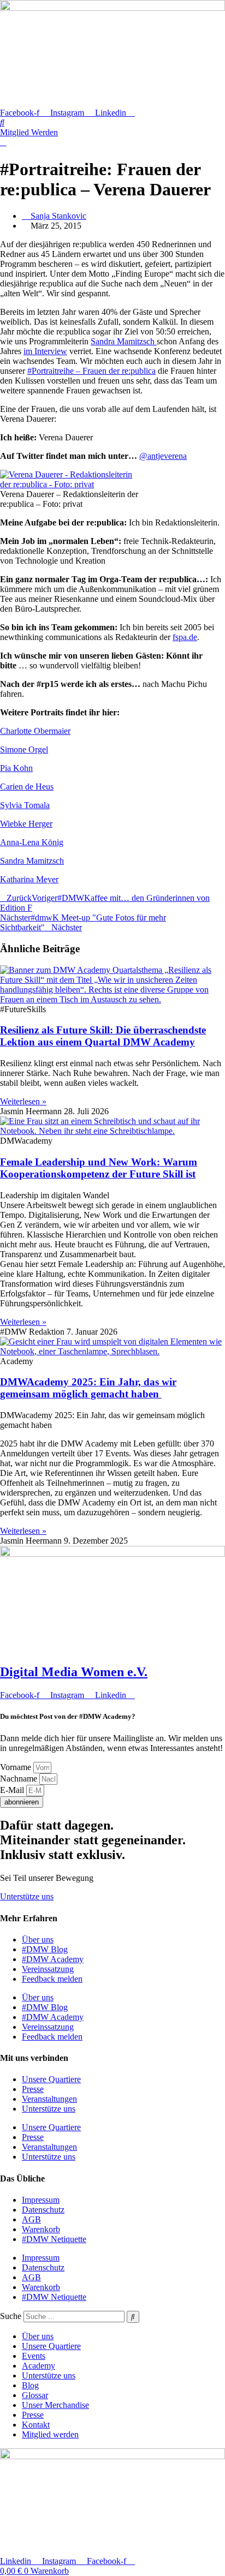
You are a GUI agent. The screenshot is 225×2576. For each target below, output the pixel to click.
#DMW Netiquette (54, 2239)
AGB (31, 2219)
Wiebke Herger (26, 824)
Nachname (20, 1779)
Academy (39, 2366)
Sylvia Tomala (25, 805)
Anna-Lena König (32, 842)
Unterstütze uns (49, 2109)
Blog (30, 2385)
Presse (33, 2089)
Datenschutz (43, 2210)
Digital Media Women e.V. (74, 1672)
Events (34, 2356)
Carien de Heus (27, 787)
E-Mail (13, 1790)
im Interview (45, 351)
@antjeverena (163, 456)
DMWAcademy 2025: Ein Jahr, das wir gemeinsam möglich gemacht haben (88, 1388)
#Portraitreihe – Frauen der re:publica (91, 371)
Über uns (38, 1940)
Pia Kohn (16, 768)
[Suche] (133, 2317)
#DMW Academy (53, 1959)
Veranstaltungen (49, 2099)
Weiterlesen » (23, 1101)
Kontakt (36, 2425)
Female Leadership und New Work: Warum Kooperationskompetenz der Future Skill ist (99, 1168)
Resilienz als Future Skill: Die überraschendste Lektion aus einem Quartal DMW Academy (103, 1036)
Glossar (35, 2395)
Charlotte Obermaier (35, 731)
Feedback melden (52, 1979)
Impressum (41, 2200)
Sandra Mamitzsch (124, 341)
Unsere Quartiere (51, 2079)
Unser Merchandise (55, 2405)
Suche (11, 2316)
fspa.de (185, 637)
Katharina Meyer (29, 879)
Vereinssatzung (48, 1969)
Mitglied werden (50, 2434)
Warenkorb (41, 2229)
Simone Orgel (24, 749)
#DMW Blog (45, 1949)
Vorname (17, 1767)
